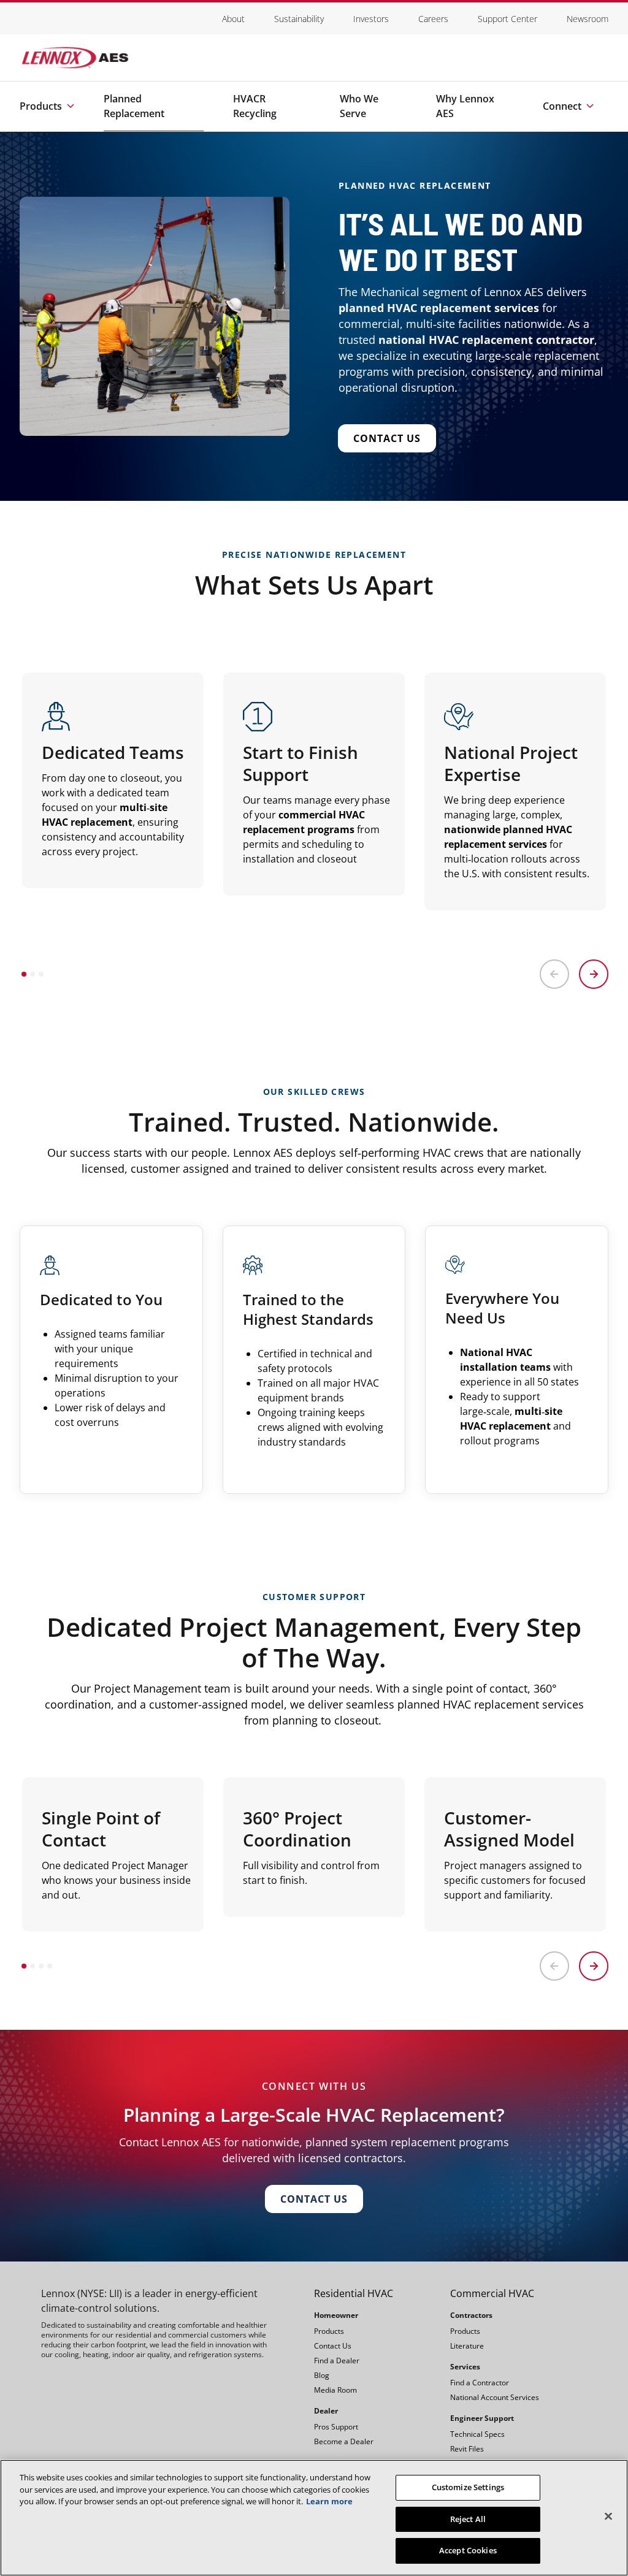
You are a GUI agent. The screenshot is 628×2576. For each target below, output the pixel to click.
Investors (371, 19)
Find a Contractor (480, 2383)
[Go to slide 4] (50, 1966)
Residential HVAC (354, 2293)
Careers (433, 19)
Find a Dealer (337, 2361)
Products (329, 2331)
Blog (322, 2375)
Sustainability (299, 19)
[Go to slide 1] (24, 974)
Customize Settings (468, 2487)
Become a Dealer (344, 2441)
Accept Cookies (468, 2550)
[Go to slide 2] (33, 974)
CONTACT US (314, 2199)
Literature (467, 2346)
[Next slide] (594, 974)
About (233, 19)
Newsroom (588, 19)
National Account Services (495, 2397)
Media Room (335, 2390)
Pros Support (336, 2427)
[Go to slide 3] (41, 974)
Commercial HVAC (492, 2293)
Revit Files (467, 2449)
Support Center (507, 19)
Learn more (329, 2501)
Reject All (468, 2519)
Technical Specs (477, 2434)
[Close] (608, 2517)
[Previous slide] (554, 974)
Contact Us (387, 438)
